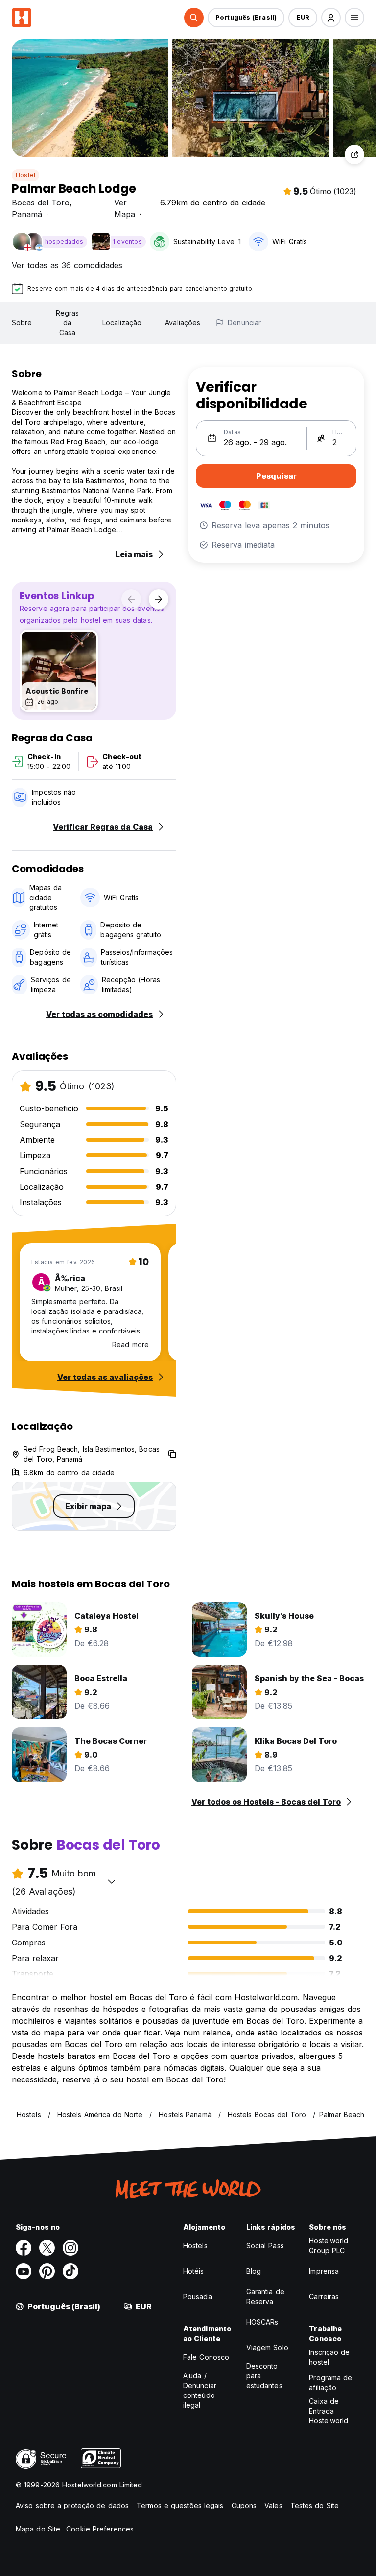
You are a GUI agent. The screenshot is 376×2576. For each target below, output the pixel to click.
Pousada (198, 2296)
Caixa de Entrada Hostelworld (329, 2411)
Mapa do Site (38, 2529)
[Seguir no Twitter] (47, 2248)
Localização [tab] (122, 323)
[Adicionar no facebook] (23, 2248)
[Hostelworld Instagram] (70, 2248)
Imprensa (324, 2271)
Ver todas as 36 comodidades (67, 265)
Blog (254, 2271)
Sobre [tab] (22, 323)
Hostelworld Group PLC (329, 2246)
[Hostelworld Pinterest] (47, 2271)
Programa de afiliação (330, 2383)
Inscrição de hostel (329, 2357)
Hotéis (194, 2271)
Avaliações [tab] (183, 323)
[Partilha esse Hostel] (354, 155)
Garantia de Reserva (265, 2296)
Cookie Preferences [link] (100, 2529)
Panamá (27, 214)
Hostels (195, 2246)
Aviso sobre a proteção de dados (72, 2505)
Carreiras (324, 2296)
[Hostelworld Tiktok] (70, 2271)
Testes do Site (315, 2505)
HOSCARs (262, 2322)
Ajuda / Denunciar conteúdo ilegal (200, 2390)
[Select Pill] (194, 18)
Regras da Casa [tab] (68, 323)
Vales (273, 2505)
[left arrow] (131, 599)
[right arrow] (159, 599)
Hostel (25, 175)
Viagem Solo (267, 2347)
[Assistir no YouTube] (23, 2271)
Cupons (244, 2505)
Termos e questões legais (180, 2505)
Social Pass (265, 2246)
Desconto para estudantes (264, 2376)
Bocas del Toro (41, 203)
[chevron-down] (112, 1881)
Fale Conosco (206, 2357)
